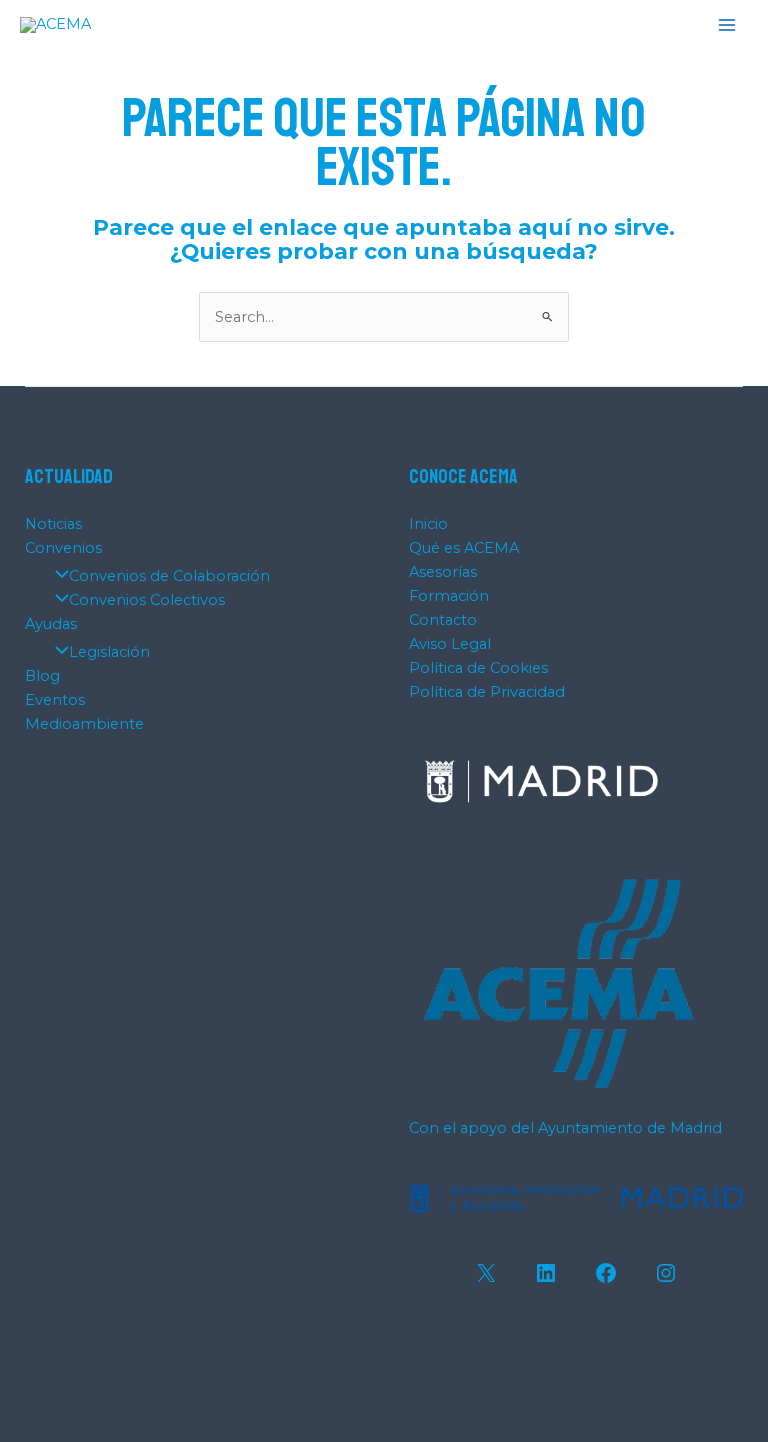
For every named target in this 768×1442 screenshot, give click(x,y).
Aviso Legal (450, 644)
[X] (486, 1273)
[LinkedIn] (546, 1273)
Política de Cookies (478, 668)
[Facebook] (606, 1273)
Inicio (428, 524)
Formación (449, 596)
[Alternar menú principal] (727, 25)
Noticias (53, 524)
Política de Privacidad (487, 692)
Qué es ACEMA (464, 548)
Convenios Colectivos (147, 600)
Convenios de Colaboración (169, 576)
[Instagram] (666, 1273)
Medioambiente (84, 724)
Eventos (55, 700)
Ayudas (51, 624)
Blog (42, 676)
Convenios (63, 548)
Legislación (109, 652)
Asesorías (443, 572)
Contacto (443, 620)
